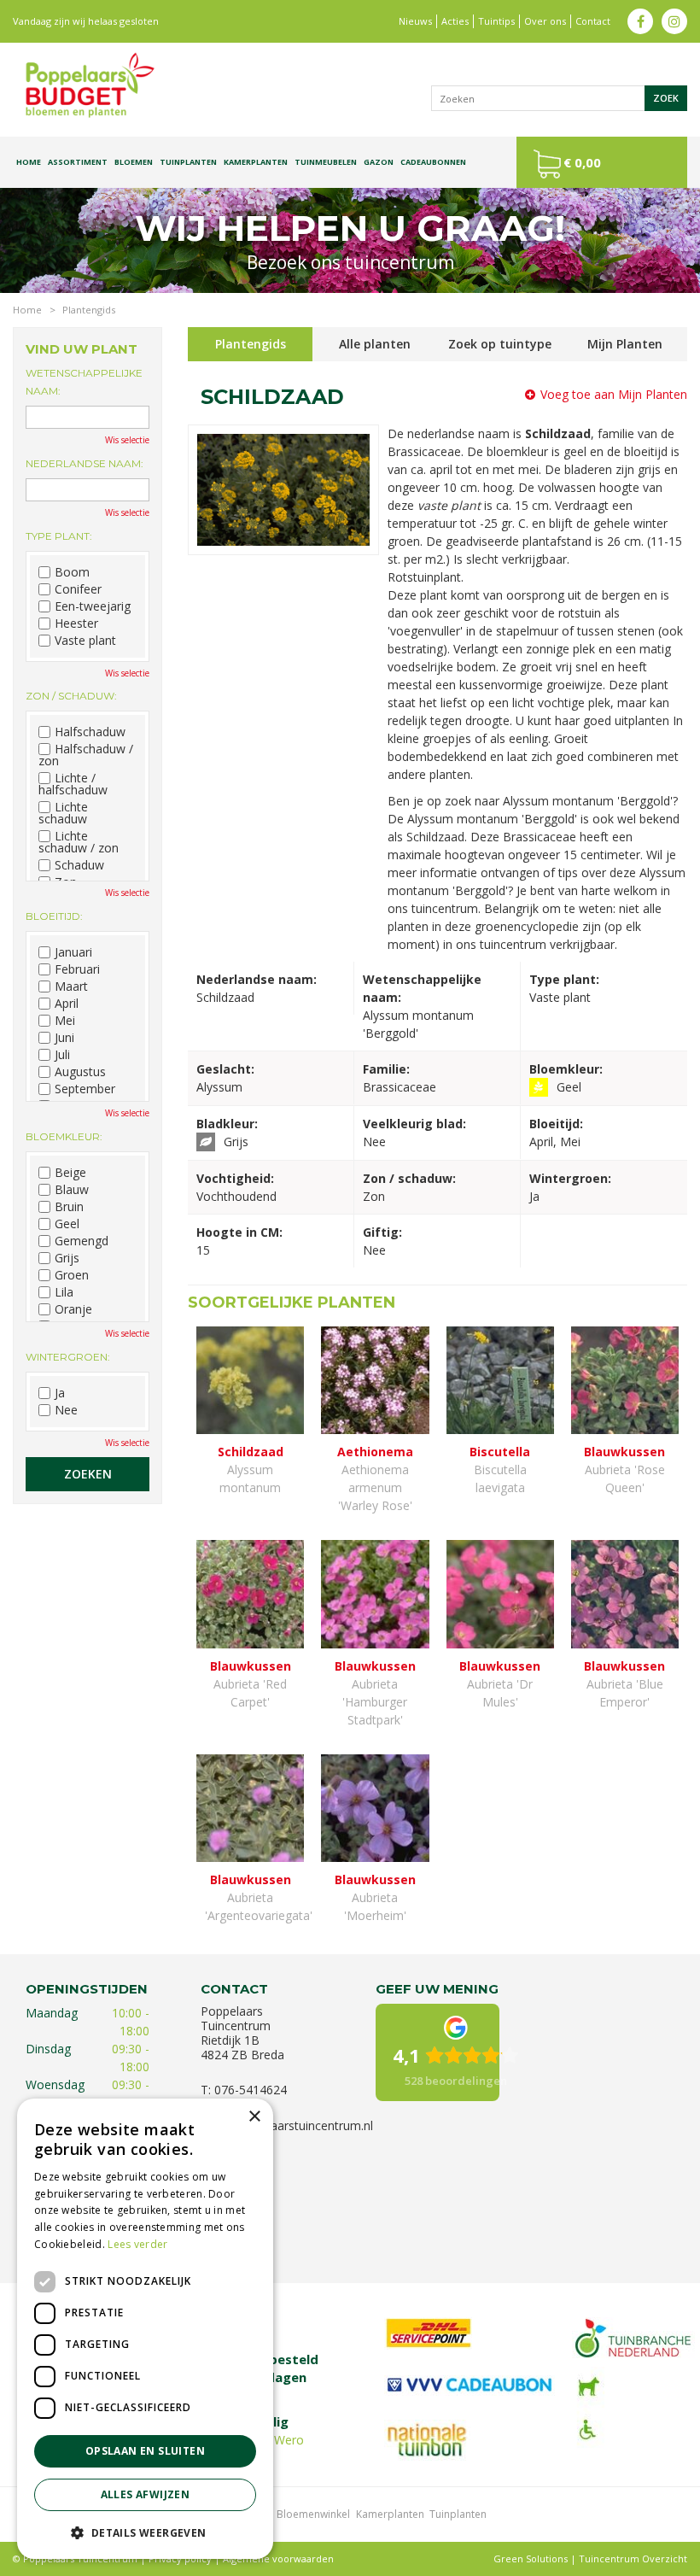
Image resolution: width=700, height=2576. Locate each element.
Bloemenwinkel (313, 2514)
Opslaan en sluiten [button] (145, 2451)
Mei (65, 1021)
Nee (66, 1410)
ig (674, 21)
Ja (60, 1393)
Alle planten (375, 344)
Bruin (69, 1207)
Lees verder (137, 2244)
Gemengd (82, 1241)
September (85, 1089)
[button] (145, 2532)
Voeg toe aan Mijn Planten (614, 394)
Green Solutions (531, 2558)
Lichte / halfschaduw (73, 784)
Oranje (73, 1309)
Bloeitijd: (54, 916)
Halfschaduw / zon (86, 755)
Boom (72, 572)
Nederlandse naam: (85, 463)
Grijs (67, 1258)
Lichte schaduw (63, 813)
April (67, 1004)
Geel (67, 1224)
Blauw (72, 1190)
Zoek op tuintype (500, 344)
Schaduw (79, 865)
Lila (64, 1292)
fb (640, 21)
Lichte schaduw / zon (79, 842)
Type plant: (59, 536)
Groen (72, 1275)
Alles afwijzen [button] (146, 2494)
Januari (73, 952)
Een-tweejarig (93, 606)
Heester (76, 624)
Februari (77, 969)
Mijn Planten (625, 344)
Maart (71, 986)
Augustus (80, 1072)
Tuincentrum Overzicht (633, 2558)
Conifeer (78, 589)
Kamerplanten (390, 2514)
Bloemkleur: (64, 1136)
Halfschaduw (90, 732)
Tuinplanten (458, 2514)
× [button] (254, 2117)
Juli (62, 1055)
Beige (70, 1173)
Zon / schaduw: (71, 696)
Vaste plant (85, 641)
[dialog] (145, 2329)
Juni (64, 1038)
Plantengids (251, 344)
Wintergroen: (68, 1357)
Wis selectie (127, 440)
